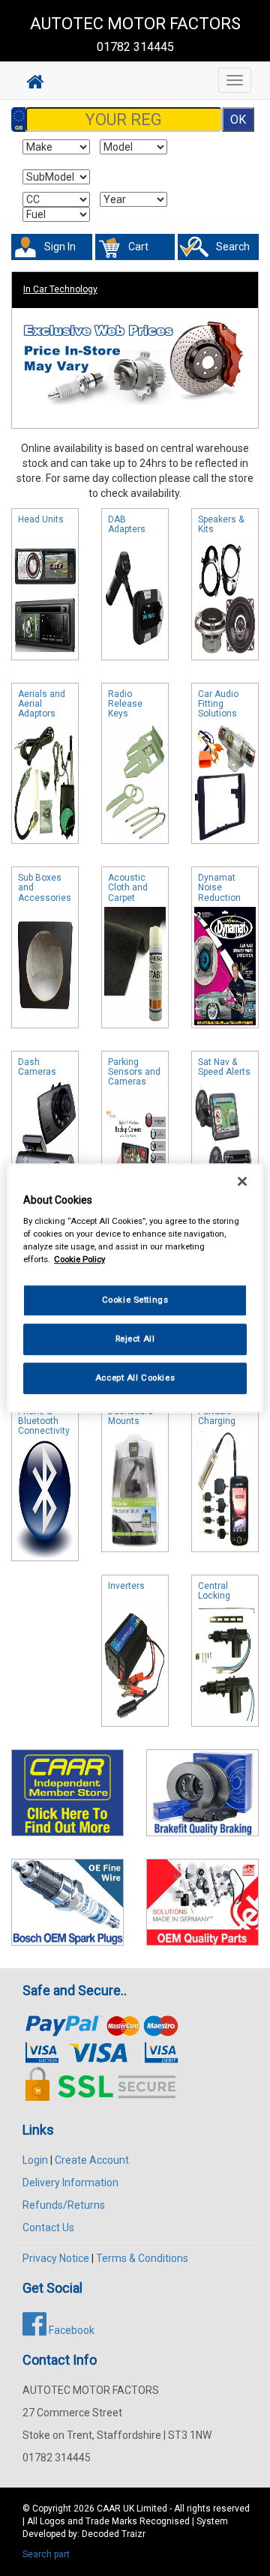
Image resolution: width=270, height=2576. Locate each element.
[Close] (242, 1181)
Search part (46, 2554)
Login (35, 2160)
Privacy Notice (56, 2258)
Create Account (92, 2160)
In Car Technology (60, 289)
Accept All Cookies (135, 1378)
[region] (135, 1288)
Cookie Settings (135, 1300)
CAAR (109, 2509)
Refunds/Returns (64, 2205)
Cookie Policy (79, 1259)
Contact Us (48, 2227)
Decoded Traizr (114, 2534)
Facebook (70, 2330)
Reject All (135, 1339)
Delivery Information (70, 2183)
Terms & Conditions (142, 2258)
